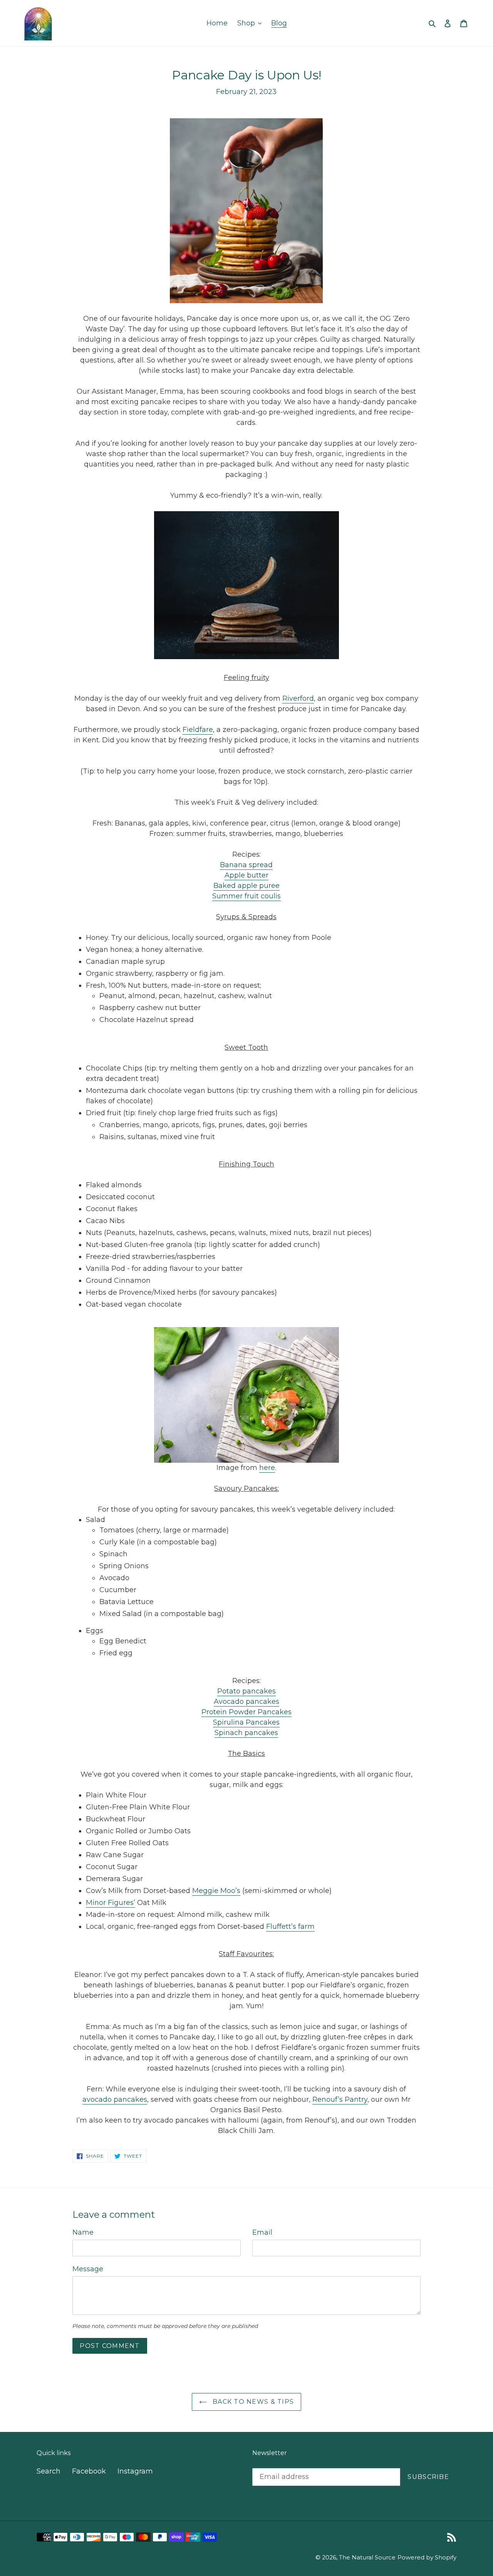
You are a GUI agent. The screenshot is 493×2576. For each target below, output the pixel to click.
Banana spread (246, 865)
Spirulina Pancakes (246, 1722)
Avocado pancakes (246, 1702)
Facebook (89, 2471)
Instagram (135, 2471)
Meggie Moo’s (216, 1891)
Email (262, 2232)
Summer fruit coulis (246, 896)
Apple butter (246, 875)
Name (83, 2232)
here (267, 1468)
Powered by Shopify (427, 2557)
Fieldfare (198, 730)
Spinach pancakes (246, 1733)
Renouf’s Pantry (340, 2099)
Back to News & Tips (252, 2402)
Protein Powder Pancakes (246, 1712)
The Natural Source (367, 2557)
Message (88, 2269)
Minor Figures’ (111, 1903)
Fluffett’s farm (290, 1927)
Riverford (298, 698)
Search (49, 2471)
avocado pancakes (115, 2099)
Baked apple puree (246, 886)
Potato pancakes (246, 1691)
